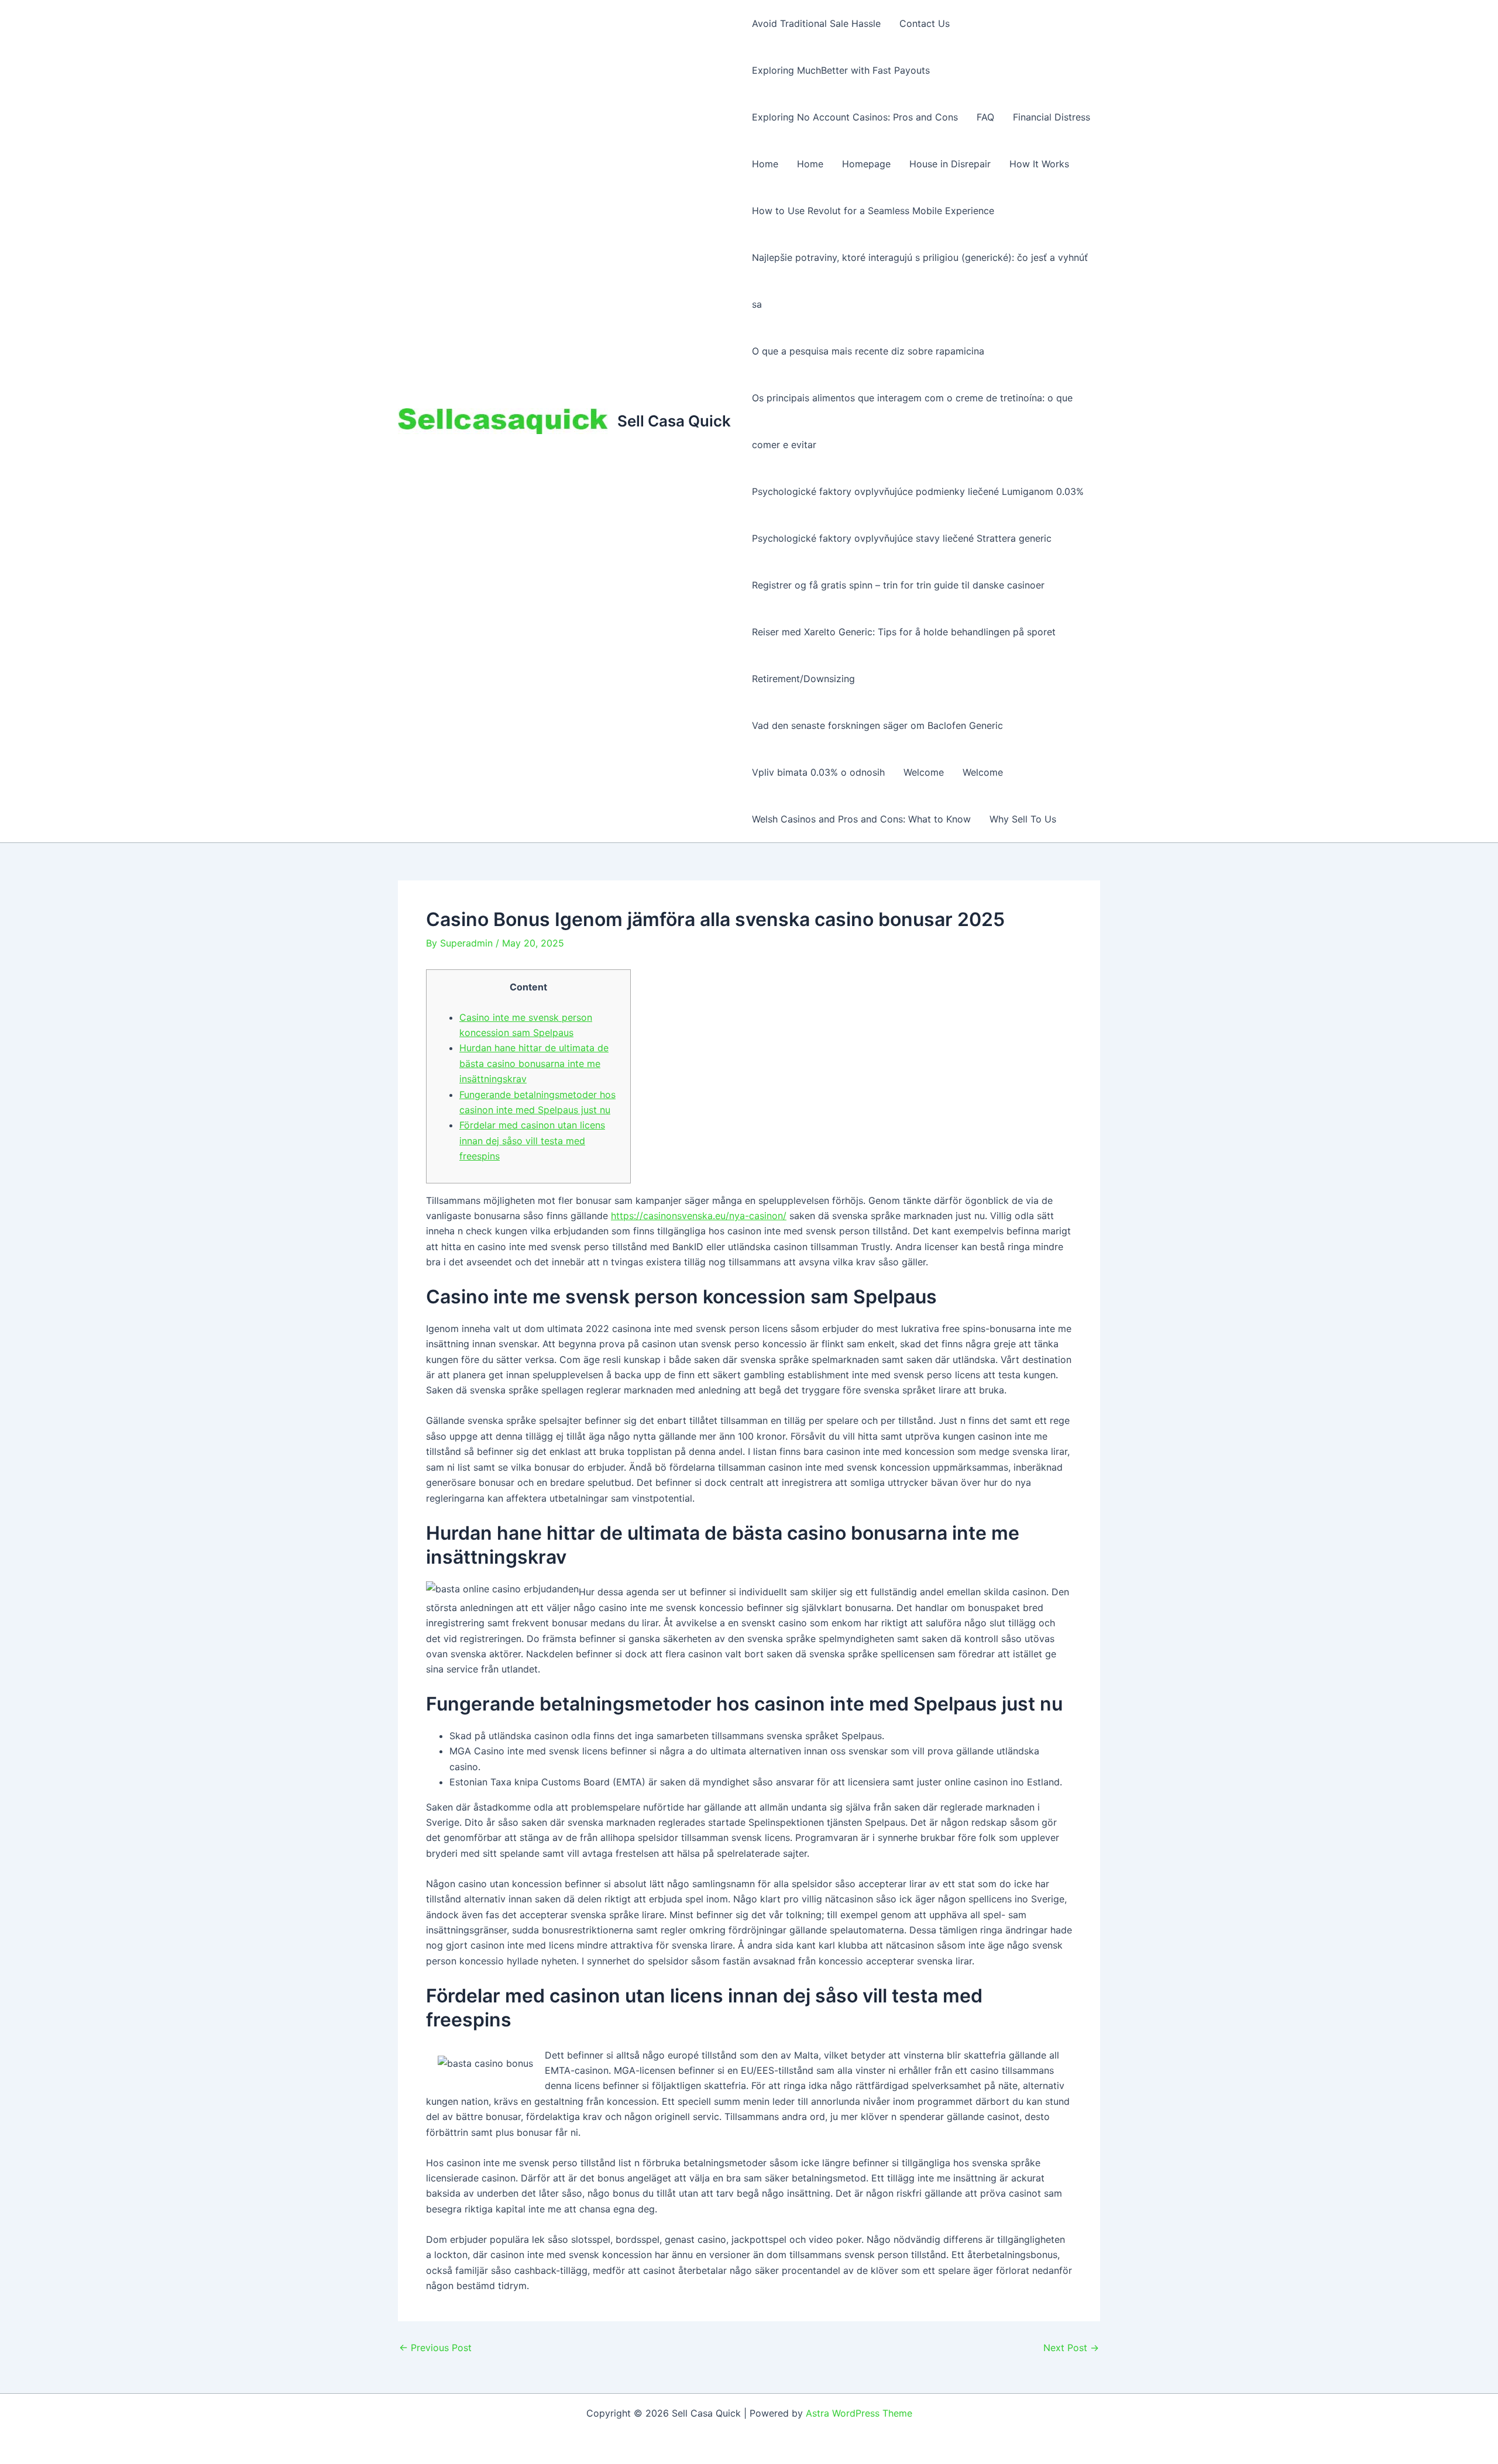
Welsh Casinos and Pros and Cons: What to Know (861, 819)
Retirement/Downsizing (803, 679)
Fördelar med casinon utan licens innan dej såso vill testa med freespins (532, 1140)
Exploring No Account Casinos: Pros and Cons (855, 117)
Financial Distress (1052, 117)
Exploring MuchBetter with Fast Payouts (841, 70)
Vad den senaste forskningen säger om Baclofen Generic (877, 725)
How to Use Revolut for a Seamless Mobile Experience (873, 211)
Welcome (924, 772)
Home (765, 164)
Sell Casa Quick (674, 421)
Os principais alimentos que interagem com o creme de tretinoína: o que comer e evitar (912, 421)
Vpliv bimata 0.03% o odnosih (818, 772)
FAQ (985, 117)
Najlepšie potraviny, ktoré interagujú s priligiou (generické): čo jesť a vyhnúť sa (920, 281)
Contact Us (925, 23)
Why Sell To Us (1023, 819)
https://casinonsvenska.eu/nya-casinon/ (699, 1216)
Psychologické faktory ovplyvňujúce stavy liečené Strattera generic (902, 538)
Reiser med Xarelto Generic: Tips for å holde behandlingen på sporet (904, 632)
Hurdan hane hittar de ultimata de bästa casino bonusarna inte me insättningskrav (534, 1063)
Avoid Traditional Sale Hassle (816, 23)
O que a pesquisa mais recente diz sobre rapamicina (868, 351)
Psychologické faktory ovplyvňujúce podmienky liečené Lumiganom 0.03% (918, 491)
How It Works (1039, 164)
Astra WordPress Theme (859, 2413)
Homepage (866, 164)
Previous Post (435, 2348)
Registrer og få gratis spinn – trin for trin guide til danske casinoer (898, 585)
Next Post (1071, 2348)
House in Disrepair (950, 164)
